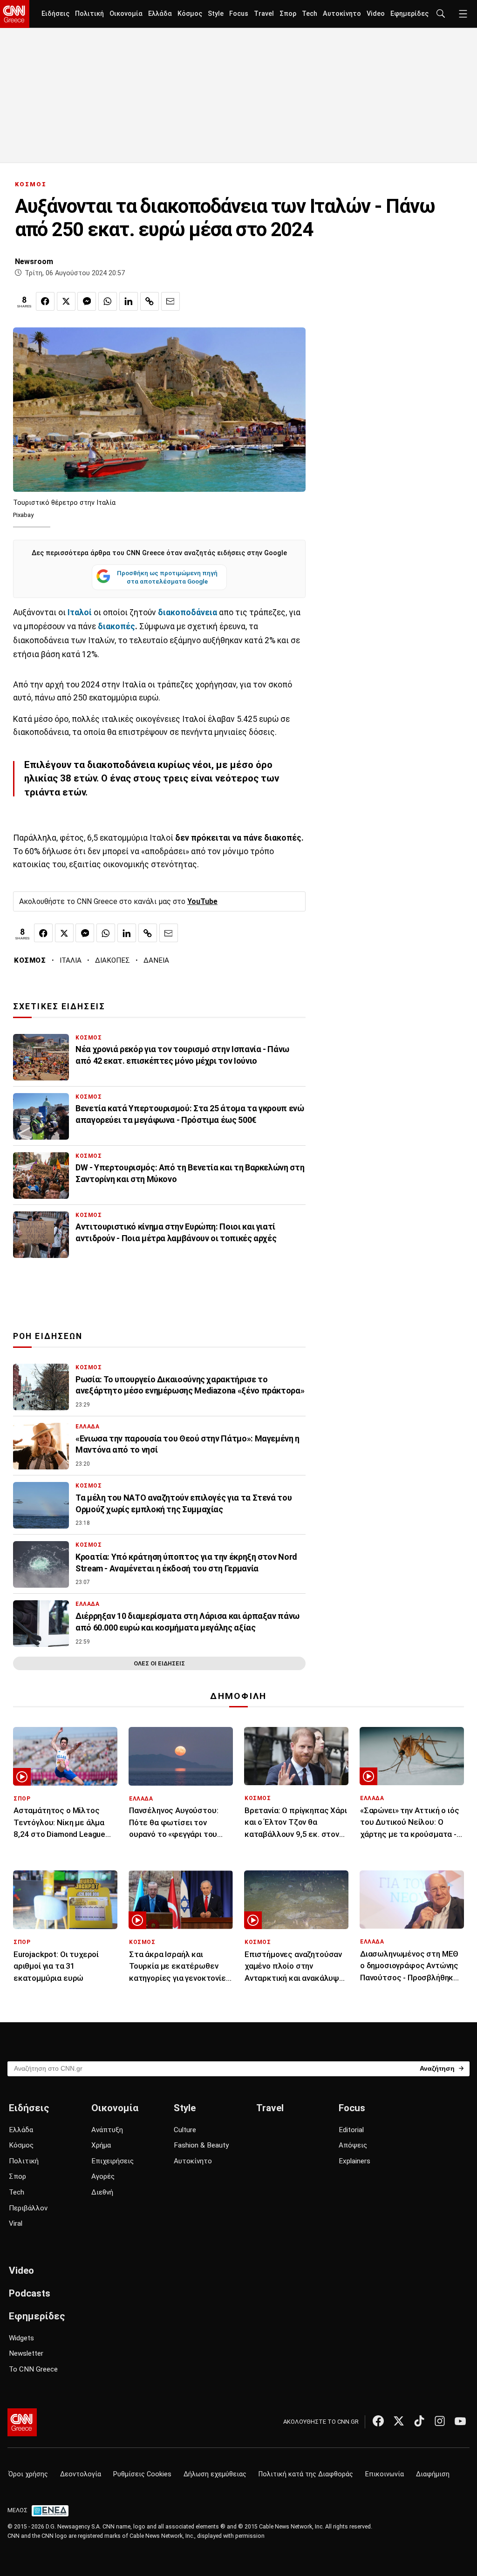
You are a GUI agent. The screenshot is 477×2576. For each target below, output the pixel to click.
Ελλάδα (160, 14)
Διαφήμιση (433, 2474)
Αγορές (103, 2176)
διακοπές (116, 626)
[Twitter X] (399, 2421)
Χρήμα (101, 2145)
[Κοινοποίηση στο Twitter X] (66, 301)
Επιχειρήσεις (112, 2161)
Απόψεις (353, 2145)
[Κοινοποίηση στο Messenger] (87, 301)
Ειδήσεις (55, 14)
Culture (185, 2130)
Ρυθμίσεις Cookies (142, 2474)
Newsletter (26, 2353)
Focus (239, 14)
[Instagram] (440, 2421)
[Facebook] (378, 2421)
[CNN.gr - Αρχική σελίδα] (22, 2422)
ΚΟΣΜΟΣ (31, 184)
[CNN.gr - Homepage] (15, 14)
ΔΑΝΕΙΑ (156, 960)
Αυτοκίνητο (342, 14)
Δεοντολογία (81, 2474)
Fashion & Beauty (201, 2145)
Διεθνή (102, 2192)
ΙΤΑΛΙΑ (71, 960)
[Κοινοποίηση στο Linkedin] (129, 301)
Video (376, 14)
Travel (264, 14)
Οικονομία (126, 14)
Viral (16, 2223)
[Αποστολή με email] (170, 301)
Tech (310, 14)
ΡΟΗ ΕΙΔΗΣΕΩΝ (48, 1336)
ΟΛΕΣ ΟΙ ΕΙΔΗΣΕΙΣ (159, 1663)
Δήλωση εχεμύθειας (215, 2474)
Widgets (21, 2338)
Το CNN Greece (33, 2369)
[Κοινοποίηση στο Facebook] (45, 301)
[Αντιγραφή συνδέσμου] (150, 301)
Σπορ (288, 14)
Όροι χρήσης (28, 2474)
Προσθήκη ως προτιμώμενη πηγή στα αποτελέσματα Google (167, 577)
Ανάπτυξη (107, 2130)
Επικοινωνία (385, 2474)
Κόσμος (190, 14)
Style (216, 14)
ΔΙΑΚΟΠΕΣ (112, 960)
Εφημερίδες (409, 14)
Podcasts (30, 2293)
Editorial (351, 2130)
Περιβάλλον (28, 2208)
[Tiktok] (419, 2421)
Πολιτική (89, 14)
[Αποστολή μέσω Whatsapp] (108, 301)
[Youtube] (460, 2421)
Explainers (354, 2161)
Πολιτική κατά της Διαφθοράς (306, 2474)
